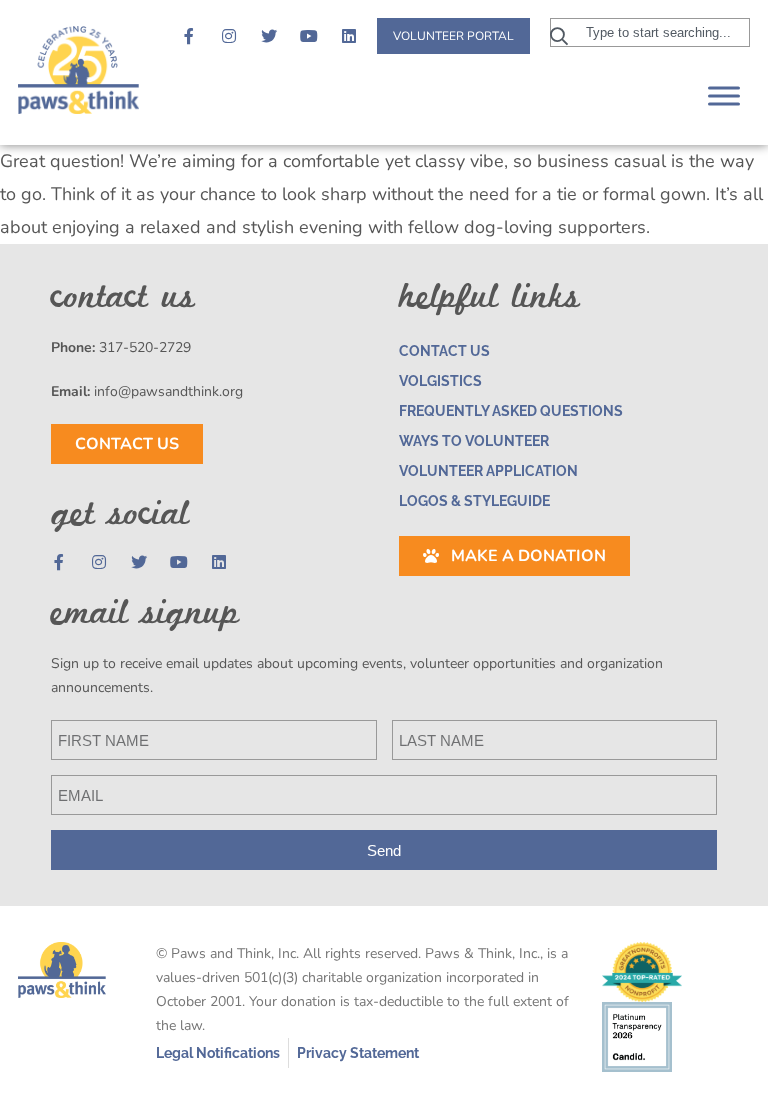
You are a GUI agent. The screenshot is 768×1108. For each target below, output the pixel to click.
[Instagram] (229, 36)
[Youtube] (309, 36)
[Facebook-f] (189, 36)
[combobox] (650, 32)
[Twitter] (269, 36)
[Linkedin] (349, 36)
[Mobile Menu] (724, 95)
